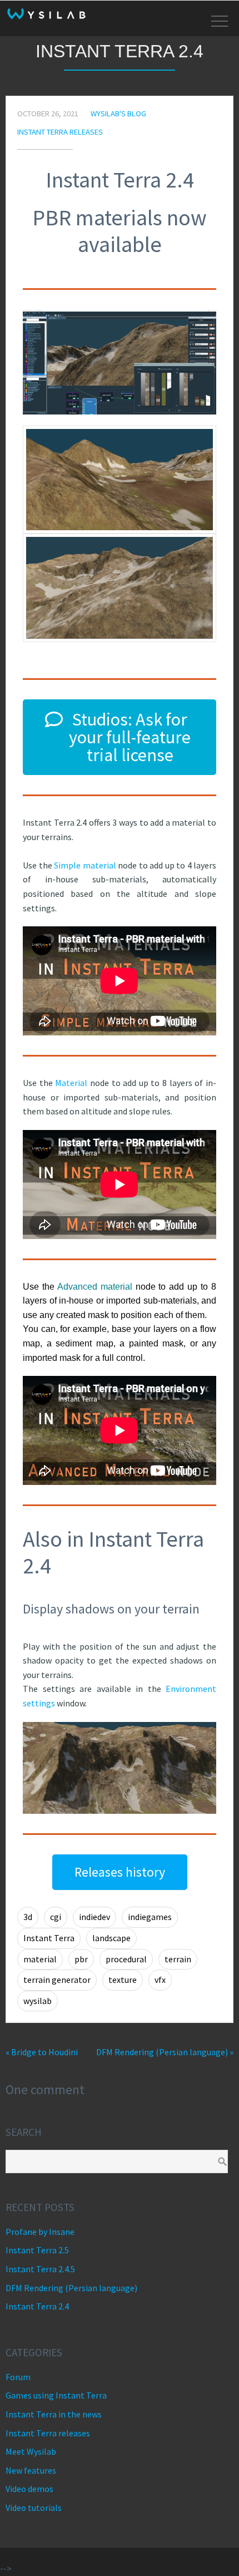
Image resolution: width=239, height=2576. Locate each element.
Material (71, 1083)
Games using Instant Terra (56, 2395)
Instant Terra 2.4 (37, 2306)
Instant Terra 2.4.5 (40, 2269)
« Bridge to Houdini (42, 2052)
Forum (18, 2377)
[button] (120, 737)
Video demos (29, 2489)
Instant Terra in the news (54, 2414)
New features (31, 2470)
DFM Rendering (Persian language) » (165, 2052)
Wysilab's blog (118, 113)
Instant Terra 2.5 (37, 2250)
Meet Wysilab (31, 2451)
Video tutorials (34, 2508)
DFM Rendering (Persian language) (71, 2288)
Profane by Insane (40, 2232)
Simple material (85, 865)
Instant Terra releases (60, 132)
